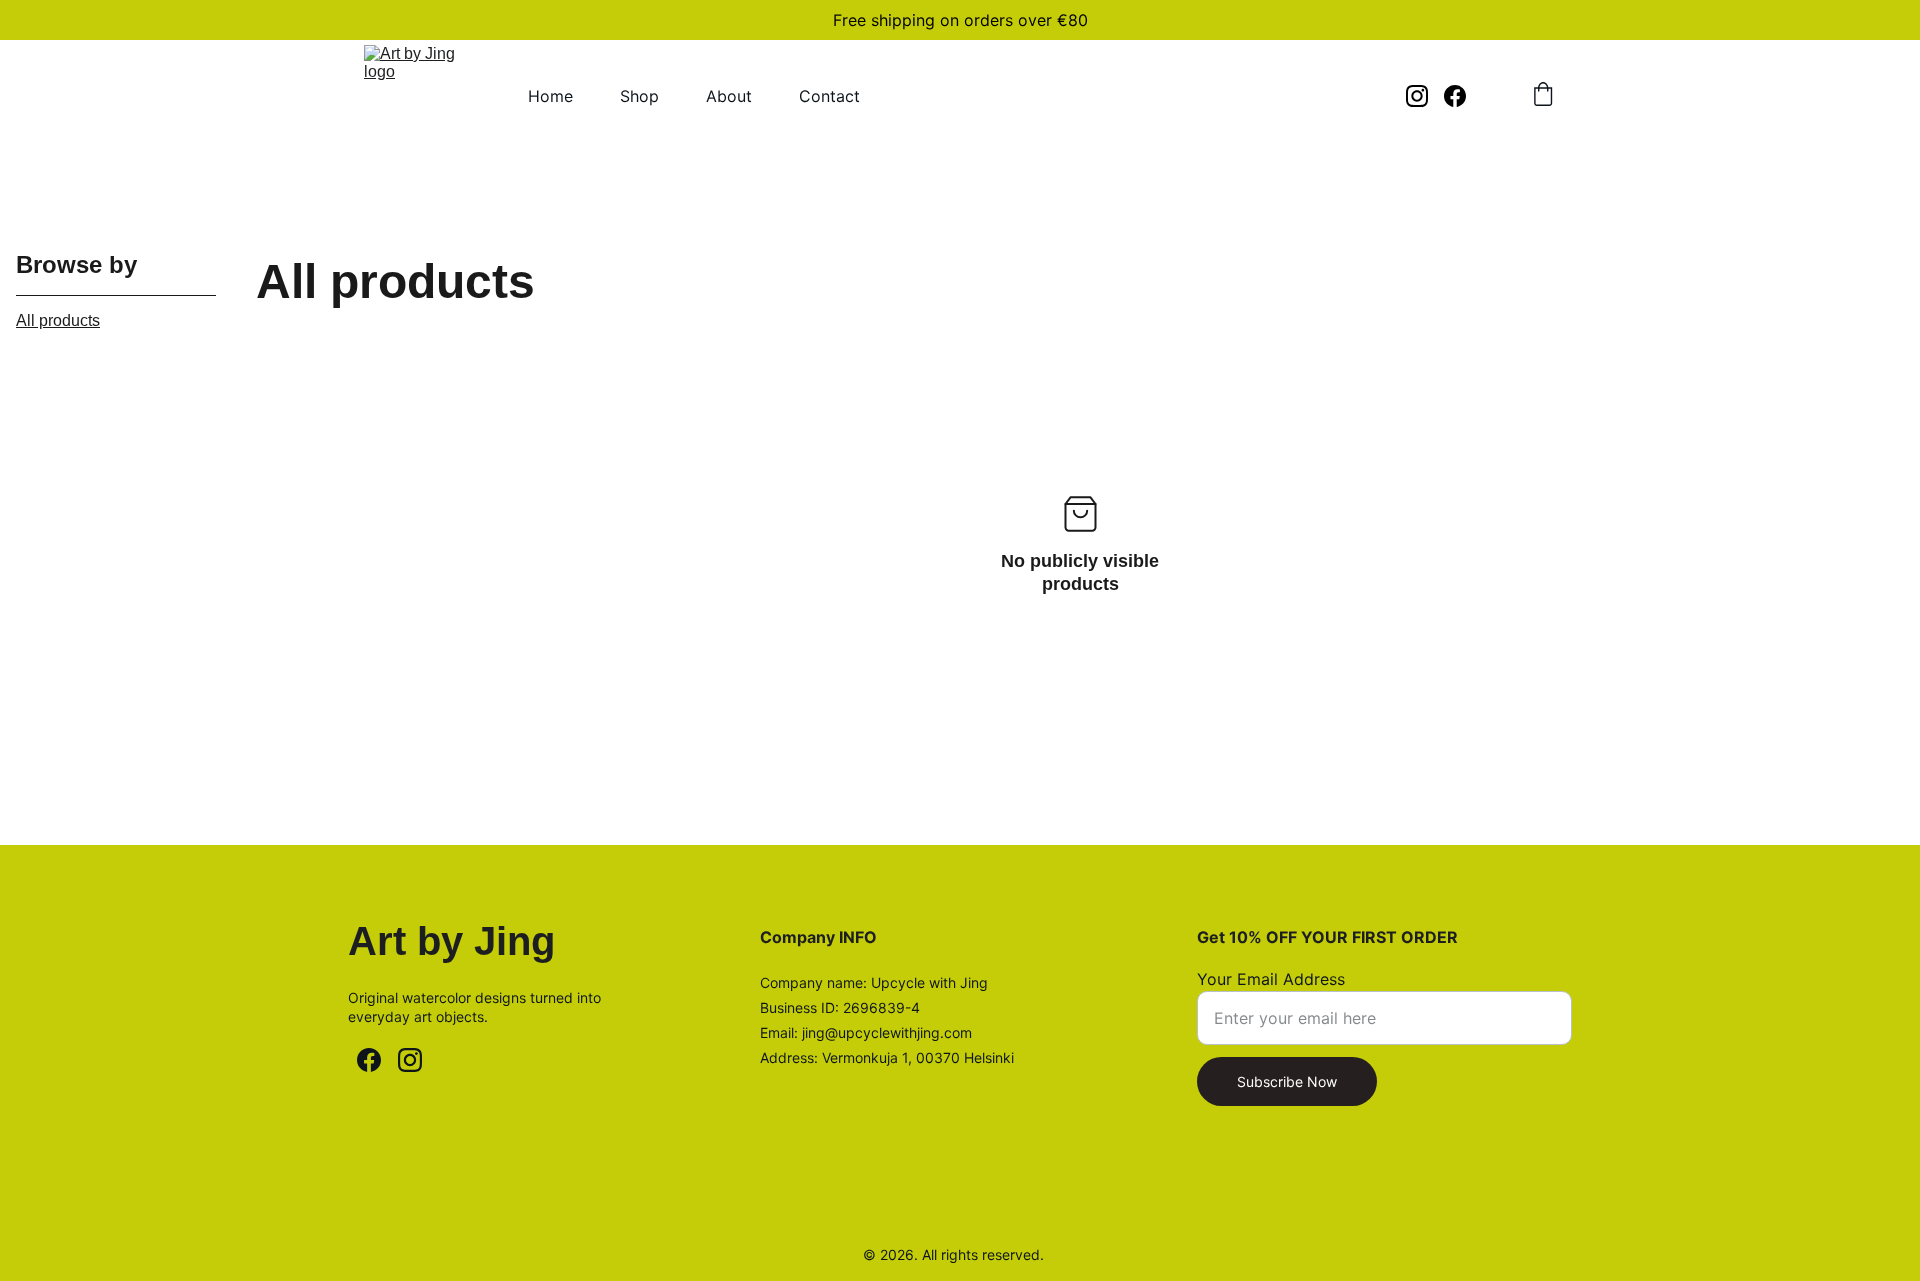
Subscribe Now (1287, 1081)
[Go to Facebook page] (1455, 96)
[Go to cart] (1543, 96)
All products (58, 320)
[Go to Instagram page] (1425, 96)
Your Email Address (1271, 979)
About (729, 96)
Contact (829, 96)
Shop (639, 96)
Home (550, 96)
